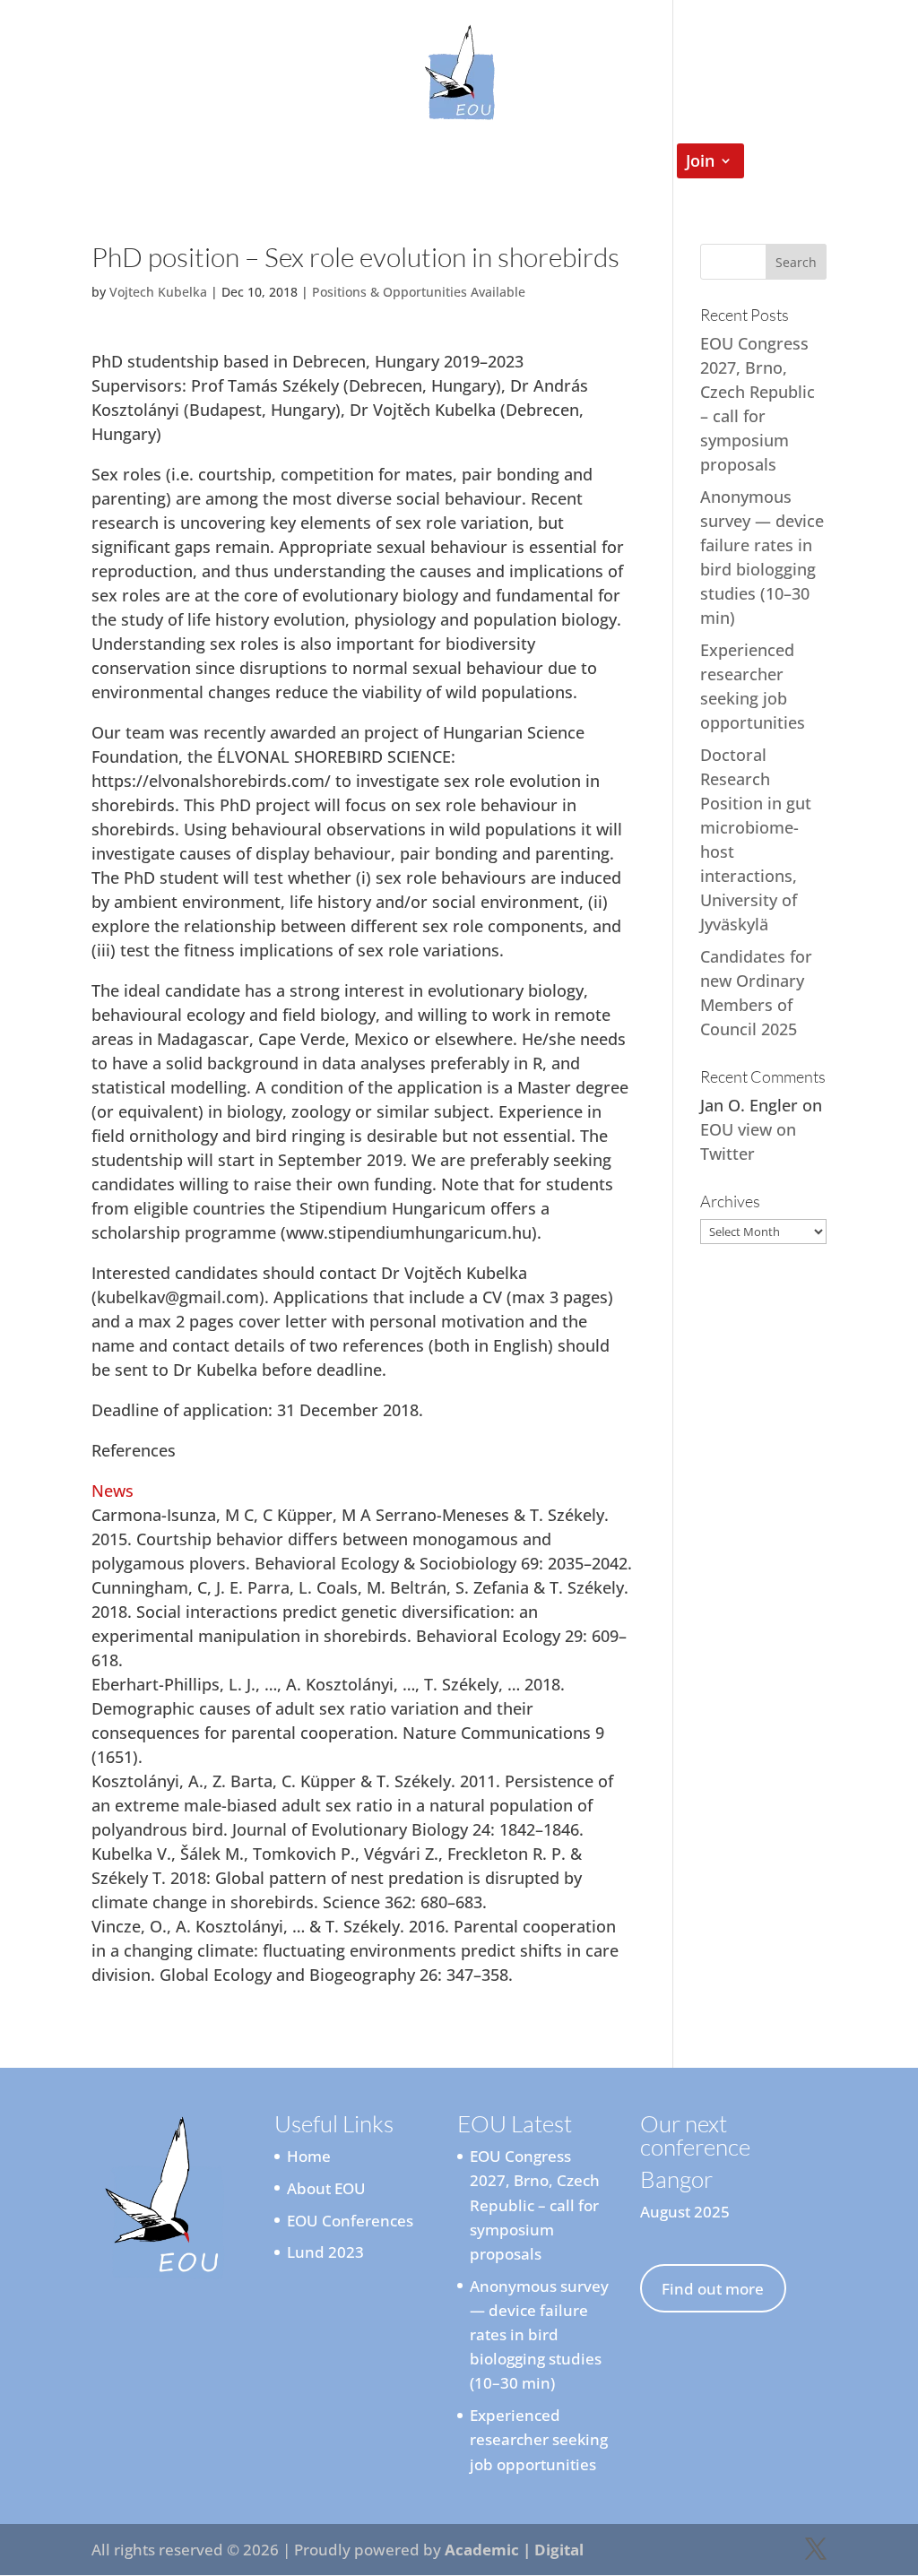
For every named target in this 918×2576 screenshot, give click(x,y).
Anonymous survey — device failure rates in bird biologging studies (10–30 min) (539, 2335)
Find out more (713, 2289)
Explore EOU (253, 163)
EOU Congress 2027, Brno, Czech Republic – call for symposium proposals (535, 2205)
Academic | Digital (514, 2550)
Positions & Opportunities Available (419, 292)
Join (700, 163)
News (113, 1491)
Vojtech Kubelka (158, 292)
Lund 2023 (325, 2252)
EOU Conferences (568, 163)
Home (158, 163)
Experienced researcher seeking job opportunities (539, 2439)
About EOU (326, 2188)
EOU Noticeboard (410, 163)
